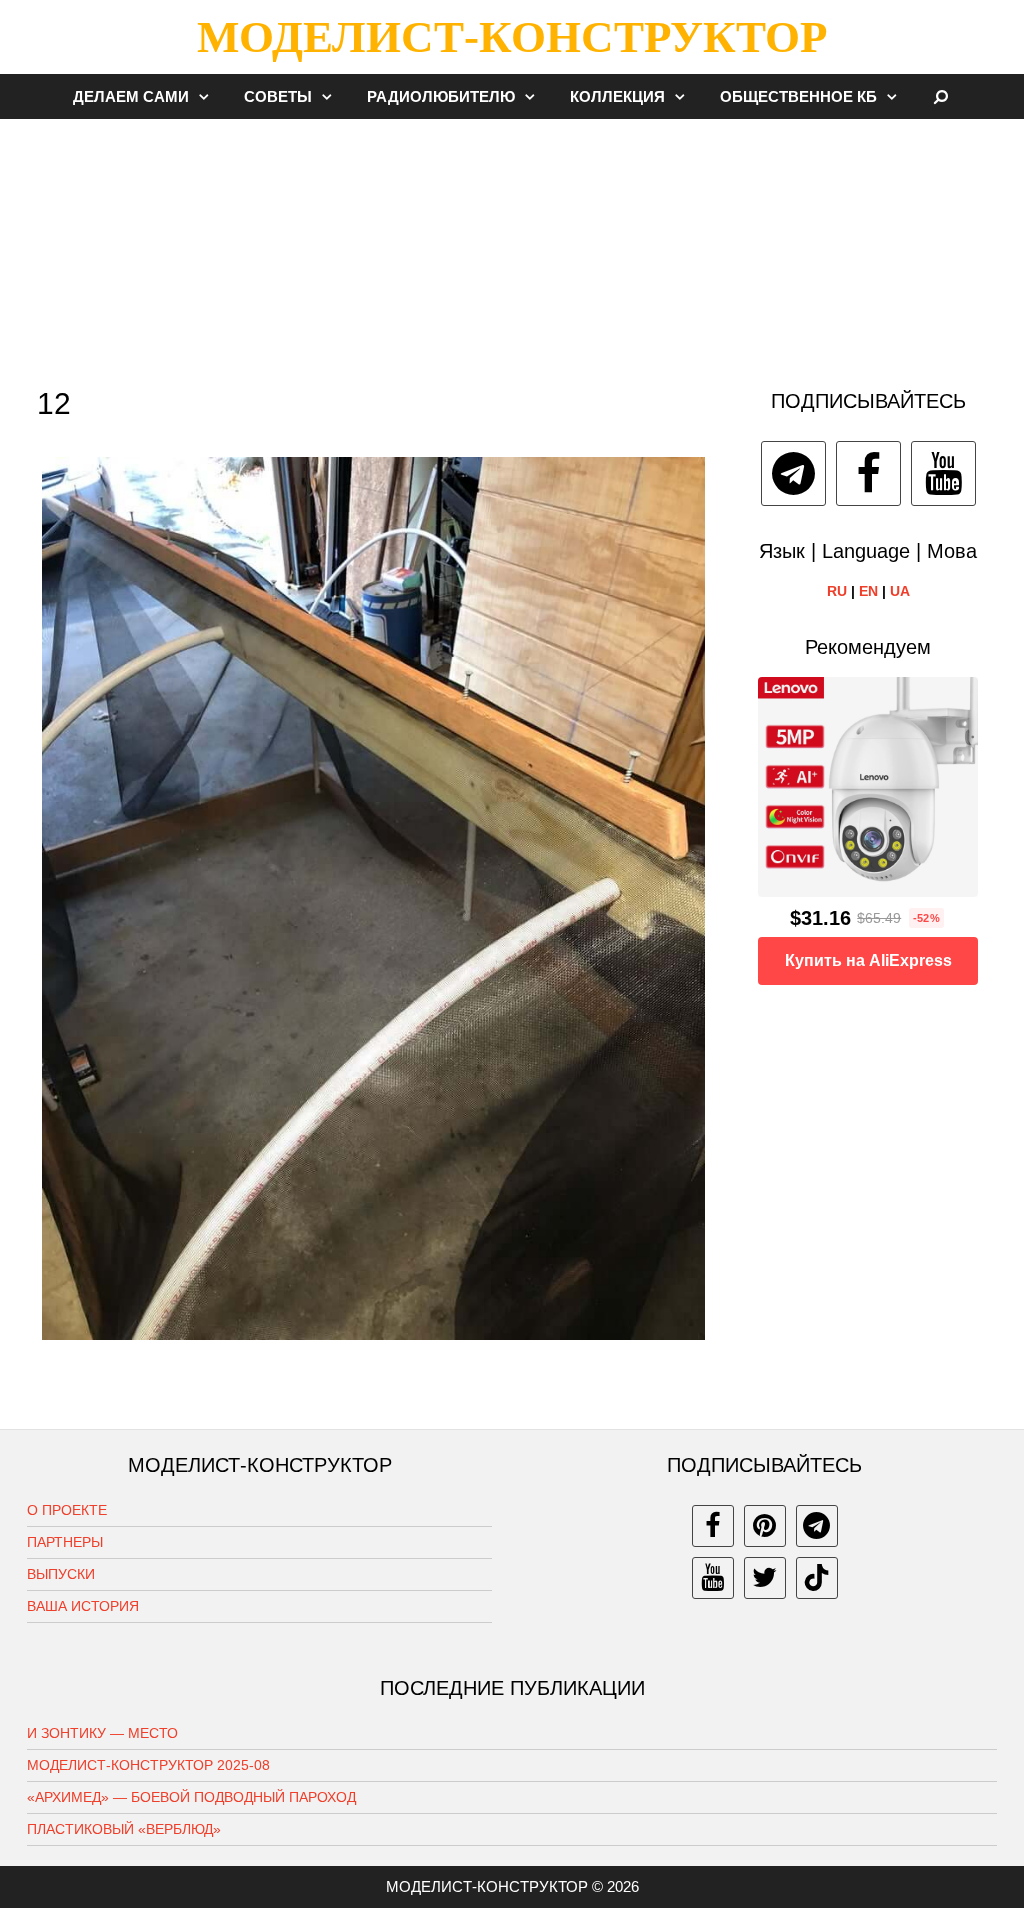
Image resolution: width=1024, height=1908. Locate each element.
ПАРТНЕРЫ (65, 1542)
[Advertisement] (512, 244)
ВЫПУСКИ (61, 1574)
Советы (278, 96)
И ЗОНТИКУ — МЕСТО (102, 1733)
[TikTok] (817, 1578)
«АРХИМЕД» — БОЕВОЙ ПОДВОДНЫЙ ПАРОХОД (191, 1797)
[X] (765, 1578)
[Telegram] (793, 473)
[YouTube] (943, 473)
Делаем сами (131, 96)
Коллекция (617, 96)
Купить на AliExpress (868, 960)
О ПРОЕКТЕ (67, 1510)
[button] (209, 96)
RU (837, 591)
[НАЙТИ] (941, 96)
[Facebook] (868, 473)
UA (900, 591)
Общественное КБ (798, 96)
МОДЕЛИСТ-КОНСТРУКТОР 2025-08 (148, 1765)
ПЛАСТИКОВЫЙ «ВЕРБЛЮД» (124, 1829)
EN (868, 591)
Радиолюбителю (441, 96)
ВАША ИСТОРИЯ (83, 1606)
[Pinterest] (765, 1526)
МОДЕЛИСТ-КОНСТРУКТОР (512, 37)
